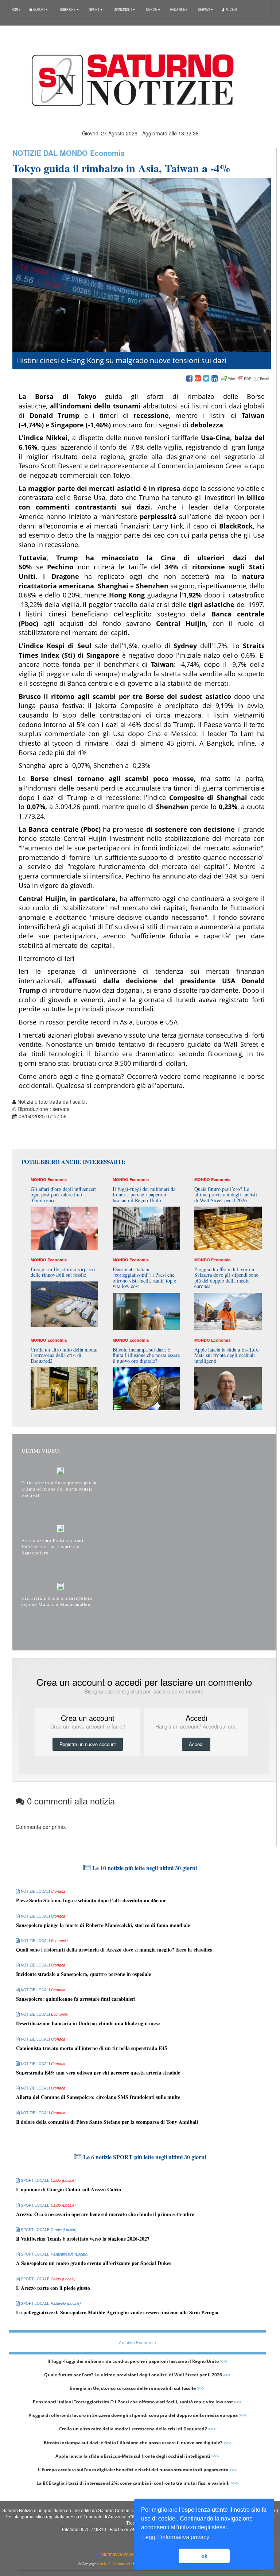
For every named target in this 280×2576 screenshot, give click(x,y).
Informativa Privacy (119, 2554)
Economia (107, 153)
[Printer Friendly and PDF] (245, 379)
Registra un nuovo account (88, 1744)
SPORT (95, 9)
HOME (16, 9)
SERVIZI (204, 9)
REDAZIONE (179, 9)
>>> (224, 2361)
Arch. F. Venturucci (114, 2564)
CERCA (152, 9)
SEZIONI (38, 9)
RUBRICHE (68, 9)
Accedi (231, 9)
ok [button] (204, 2556)
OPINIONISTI (123, 9)
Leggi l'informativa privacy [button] (176, 2537)
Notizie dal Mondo (50, 153)
